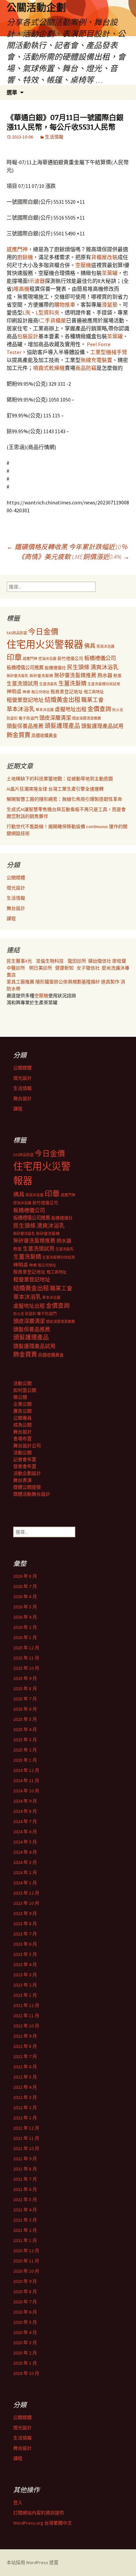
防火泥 (118, 710)
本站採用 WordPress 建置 (33, 2562)
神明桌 (14, 691)
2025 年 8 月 (25, 1689)
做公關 (20, 1397)
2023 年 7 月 (25, 1934)
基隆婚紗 (91, 982)
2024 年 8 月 (25, 1811)
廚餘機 (25, 257)
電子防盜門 (28, 718)
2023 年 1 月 (25, 1995)
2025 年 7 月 (25, 1699)
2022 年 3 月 (25, 2097)
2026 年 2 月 (25, 1627)
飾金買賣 (18, 735)
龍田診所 (77, 961)
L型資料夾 (48, 313)
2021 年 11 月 (26, 2138)
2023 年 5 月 (25, 1954)
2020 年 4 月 (25, 2332)
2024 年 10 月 (26, 1791)
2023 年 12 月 (26, 1893)
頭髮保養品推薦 (25, 726)
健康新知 (64, 968)
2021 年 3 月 (25, 2220)
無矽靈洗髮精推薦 (75, 675)
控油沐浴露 (47, 659)
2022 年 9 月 (25, 2036)
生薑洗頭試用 (22, 683)
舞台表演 (22, 1480)
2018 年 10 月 (26, 2373)
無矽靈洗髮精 (41, 676)
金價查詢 (99, 709)
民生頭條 (78, 667)
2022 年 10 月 (26, 2026)
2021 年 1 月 (25, 2240)
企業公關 (22, 1404)
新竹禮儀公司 (70, 659)
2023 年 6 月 (25, 1944)
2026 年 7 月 (25, 1586)
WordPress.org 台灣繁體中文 (43, 2523)
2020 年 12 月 (26, 2251)
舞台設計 (16, 908)
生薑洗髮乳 (48, 684)
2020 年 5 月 (25, 2322)
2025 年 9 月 (25, 1678)
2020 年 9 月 (25, 2281)
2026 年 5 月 (25, 1607)
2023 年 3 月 (25, 1975)
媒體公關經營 (27, 1487)
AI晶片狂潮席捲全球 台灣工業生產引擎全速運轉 (55, 789)
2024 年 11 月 (26, 1781)
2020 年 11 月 (26, 2261)
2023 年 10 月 (26, 1903)
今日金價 (43, 632)
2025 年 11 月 (26, 1658)
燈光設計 (16, 888)
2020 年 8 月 (25, 2291)
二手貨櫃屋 (53, 320)
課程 (11, 918)
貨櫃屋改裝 (104, 257)
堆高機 (21, 289)
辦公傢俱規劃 (68, 982)
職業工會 (92, 700)
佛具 (90, 646)
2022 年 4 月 (25, 2087)
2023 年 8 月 (25, 1924)
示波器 (37, 281)
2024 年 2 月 (25, 1872)
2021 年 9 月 (25, 2159)
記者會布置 (25, 1459)
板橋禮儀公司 (100, 658)
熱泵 (118, 676)
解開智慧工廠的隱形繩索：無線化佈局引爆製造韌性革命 (64, 799)
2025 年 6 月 (25, 1709)
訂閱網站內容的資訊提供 (39, 2513)
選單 (12, 92)
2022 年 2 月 (25, 2108)
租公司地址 (40, 692)
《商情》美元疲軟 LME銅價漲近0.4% (74, 557)
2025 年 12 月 (26, 1648)
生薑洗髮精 (72, 683)
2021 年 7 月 (25, 2179)
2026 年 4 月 (25, 1617)
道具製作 (111, 982)
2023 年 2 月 (25, 1985)
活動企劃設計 (27, 1473)
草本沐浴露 (45, 710)
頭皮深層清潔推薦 (86, 718)
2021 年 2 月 (25, 2230)
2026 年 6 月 (25, 1597)
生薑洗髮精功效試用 (104, 684)
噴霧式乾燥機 (49, 368)
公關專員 (22, 1418)
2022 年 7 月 (25, 2056)
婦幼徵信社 (100, 961)
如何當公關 (25, 1390)
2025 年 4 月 (25, 1729)
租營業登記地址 (25, 700)
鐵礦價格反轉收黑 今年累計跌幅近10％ (67, 547)
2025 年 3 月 (25, 1740)
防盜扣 (12, 718)
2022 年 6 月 (25, 2067)
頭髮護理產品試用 (102, 726)
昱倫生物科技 (50, 961)
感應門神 (17, 249)
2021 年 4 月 (25, 2210)
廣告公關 (22, 1411)
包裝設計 (28, 336)
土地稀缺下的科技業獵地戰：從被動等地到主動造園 (60, 779)
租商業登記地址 (67, 692)
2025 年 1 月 (25, 1760)
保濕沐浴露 (105, 646)
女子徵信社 (88, 968)
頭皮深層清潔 (55, 718)
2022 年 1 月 (25, 2118)
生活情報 (54, 137)
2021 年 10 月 (26, 2148)
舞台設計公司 (27, 1446)
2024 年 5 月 (25, 1842)
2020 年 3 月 (25, 2343)
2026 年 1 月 (25, 1637)
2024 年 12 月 (26, 1770)
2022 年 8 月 (25, 2046)
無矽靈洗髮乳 (17, 676)
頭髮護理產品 (62, 726)
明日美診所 (40, 968)
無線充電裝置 (96, 360)
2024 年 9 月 (25, 1801)
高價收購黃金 (44, 736)
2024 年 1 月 (25, 1883)
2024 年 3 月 (25, 1862)
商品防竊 (86, 368)
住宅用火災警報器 (45, 644)
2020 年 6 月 (25, 2312)
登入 (18, 2502)
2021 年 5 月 (25, 2200)
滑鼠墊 (110, 305)
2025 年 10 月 (26, 1668)
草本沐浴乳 (21, 709)
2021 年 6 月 (25, 2189)
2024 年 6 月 (25, 1832)
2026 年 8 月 (25, 1576)
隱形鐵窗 (45, 982)
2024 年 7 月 (25, 1821)
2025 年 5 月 (25, 1719)
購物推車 (65, 305)
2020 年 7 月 (25, 2302)
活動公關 (22, 1383)
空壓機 (83, 265)
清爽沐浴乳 (104, 667)
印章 (14, 657)
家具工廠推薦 (21, 982)
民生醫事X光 (19, 961)
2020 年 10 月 (26, 2271)
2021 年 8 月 (25, 2169)
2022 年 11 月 (26, 2016)
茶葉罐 (110, 273)
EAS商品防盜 (17, 633)
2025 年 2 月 (25, 1750)
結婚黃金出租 (62, 700)
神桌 (26, 692)
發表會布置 (25, 1466)
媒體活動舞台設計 (32, 1494)
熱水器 (105, 675)
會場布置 (22, 1439)
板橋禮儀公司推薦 (25, 668)
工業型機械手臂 (109, 352)
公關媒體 (16, 878)
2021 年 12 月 (26, 2128)
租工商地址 (94, 692)
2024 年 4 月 (25, 1852)
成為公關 (22, 1425)
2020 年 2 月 (25, 2353)
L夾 (26, 313)
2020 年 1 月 (25, 2363)
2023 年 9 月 (25, 1913)
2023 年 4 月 (25, 1964)
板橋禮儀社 (55, 668)
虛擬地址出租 (71, 709)
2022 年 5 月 (25, 2077)
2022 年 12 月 (26, 2005)
